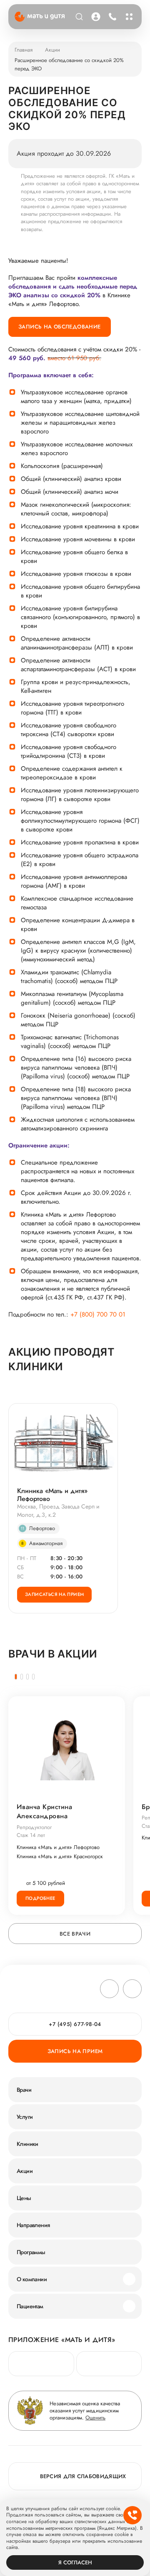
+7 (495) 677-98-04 (111, 17)
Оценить (95, 2418)
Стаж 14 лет (31, 1835)
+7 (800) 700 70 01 (98, 1315)
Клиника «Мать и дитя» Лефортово (52, 1495)
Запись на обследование (60, 327)
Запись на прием (75, 2051)
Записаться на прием (54, 1594)
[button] (16, 1677)
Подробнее (40, 1898)
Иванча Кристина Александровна (44, 1812)
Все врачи (75, 1934)
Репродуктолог (34, 1827)
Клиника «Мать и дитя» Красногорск (60, 1857)
